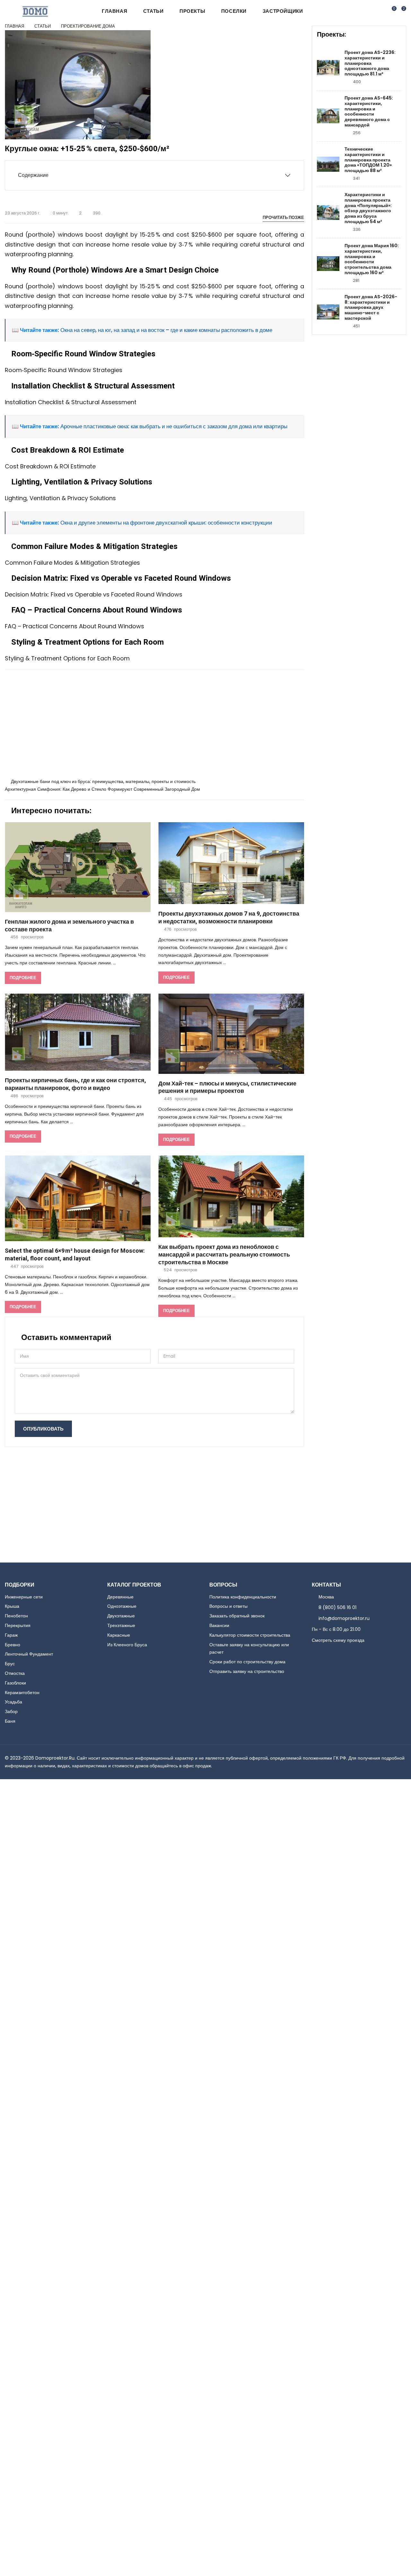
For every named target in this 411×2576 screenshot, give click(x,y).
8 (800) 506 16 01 (337, 1607)
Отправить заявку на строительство (247, 1671)
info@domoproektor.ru (344, 1618)
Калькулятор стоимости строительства (250, 1635)
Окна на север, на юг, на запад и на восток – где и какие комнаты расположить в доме (166, 330)
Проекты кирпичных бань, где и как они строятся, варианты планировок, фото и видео (75, 1084)
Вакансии (219, 1625)
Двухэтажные (121, 1616)
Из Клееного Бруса (127, 1645)
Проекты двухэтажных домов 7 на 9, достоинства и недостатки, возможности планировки (229, 918)
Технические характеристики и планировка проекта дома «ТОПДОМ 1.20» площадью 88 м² (368, 160)
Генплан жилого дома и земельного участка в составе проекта (69, 926)
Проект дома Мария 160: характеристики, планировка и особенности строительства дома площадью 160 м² (372, 259)
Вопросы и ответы (228, 1606)
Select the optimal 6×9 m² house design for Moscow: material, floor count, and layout (75, 1255)
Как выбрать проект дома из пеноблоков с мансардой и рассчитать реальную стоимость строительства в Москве (224, 1255)
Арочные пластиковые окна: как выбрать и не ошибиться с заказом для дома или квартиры (173, 426)
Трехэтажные (121, 1625)
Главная (114, 11)
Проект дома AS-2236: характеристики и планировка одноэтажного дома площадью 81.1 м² (370, 63)
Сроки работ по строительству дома (247, 1662)
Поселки (234, 11)
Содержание (33, 175)
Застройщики (283, 11)
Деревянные (120, 1597)
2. (81, 213)
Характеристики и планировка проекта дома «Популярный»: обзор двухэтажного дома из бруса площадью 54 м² (368, 208)
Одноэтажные (122, 1606)
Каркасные (119, 1635)
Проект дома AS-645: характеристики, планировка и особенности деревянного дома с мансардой (369, 112)
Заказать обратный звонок (237, 1616)
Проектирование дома (88, 26)
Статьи (153, 11)
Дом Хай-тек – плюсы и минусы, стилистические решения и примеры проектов (227, 1088)
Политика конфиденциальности (243, 1597)
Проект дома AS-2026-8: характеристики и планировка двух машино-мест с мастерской (371, 308)
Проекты (192, 11)
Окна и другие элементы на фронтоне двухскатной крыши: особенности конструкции (166, 523)
